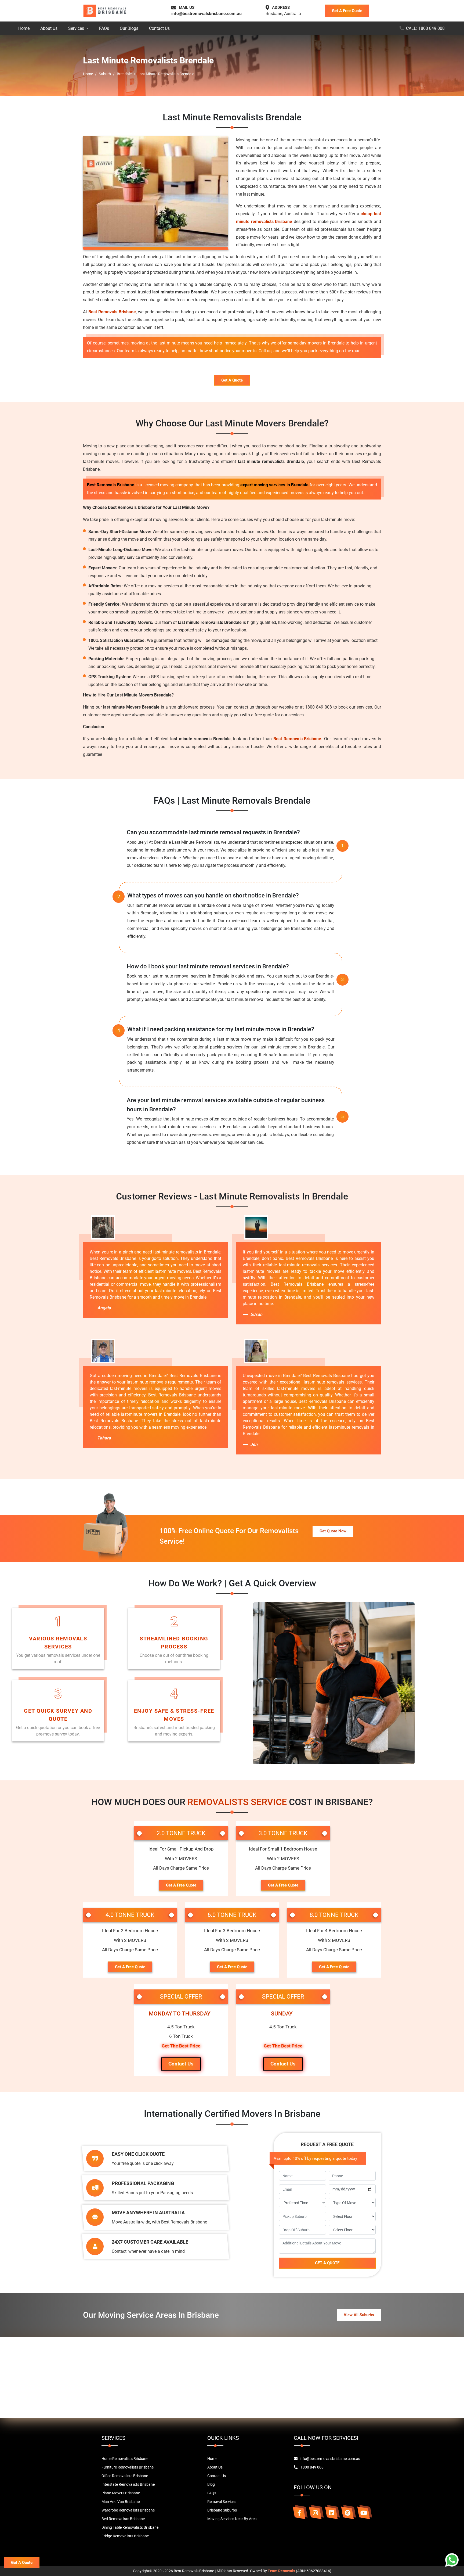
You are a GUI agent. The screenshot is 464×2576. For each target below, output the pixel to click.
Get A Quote (232, 380)
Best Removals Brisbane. (298, 739)
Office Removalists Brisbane (125, 2476)
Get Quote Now (333, 1531)
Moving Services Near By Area (232, 2519)
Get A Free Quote (347, 11)
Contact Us (159, 28)
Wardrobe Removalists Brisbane (128, 2510)
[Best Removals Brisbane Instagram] (315, 2513)
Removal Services (222, 2502)
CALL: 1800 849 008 (425, 28)
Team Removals (281, 2571)
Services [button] (77, 28)
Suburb (105, 74)
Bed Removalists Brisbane (123, 2519)
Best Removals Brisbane (112, 312)
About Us (49, 28)
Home (24, 28)
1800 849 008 (312, 2467)
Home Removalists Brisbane (125, 2459)
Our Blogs (129, 28)
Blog (211, 2484)
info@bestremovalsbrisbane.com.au (206, 14)
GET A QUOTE (327, 2263)
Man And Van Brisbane (121, 2502)
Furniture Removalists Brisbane (128, 2467)
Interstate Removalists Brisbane (128, 2484)
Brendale (124, 74)
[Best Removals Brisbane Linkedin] (331, 2513)
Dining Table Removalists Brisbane (130, 2527)
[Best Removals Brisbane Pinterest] (347, 2513)
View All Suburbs (359, 2315)
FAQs (104, 28)
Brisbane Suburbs (222, 2510)
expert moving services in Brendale (274, 485)
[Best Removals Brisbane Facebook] (299, 2513)
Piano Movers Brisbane (121, 2493)
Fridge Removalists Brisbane (125, 2536)
